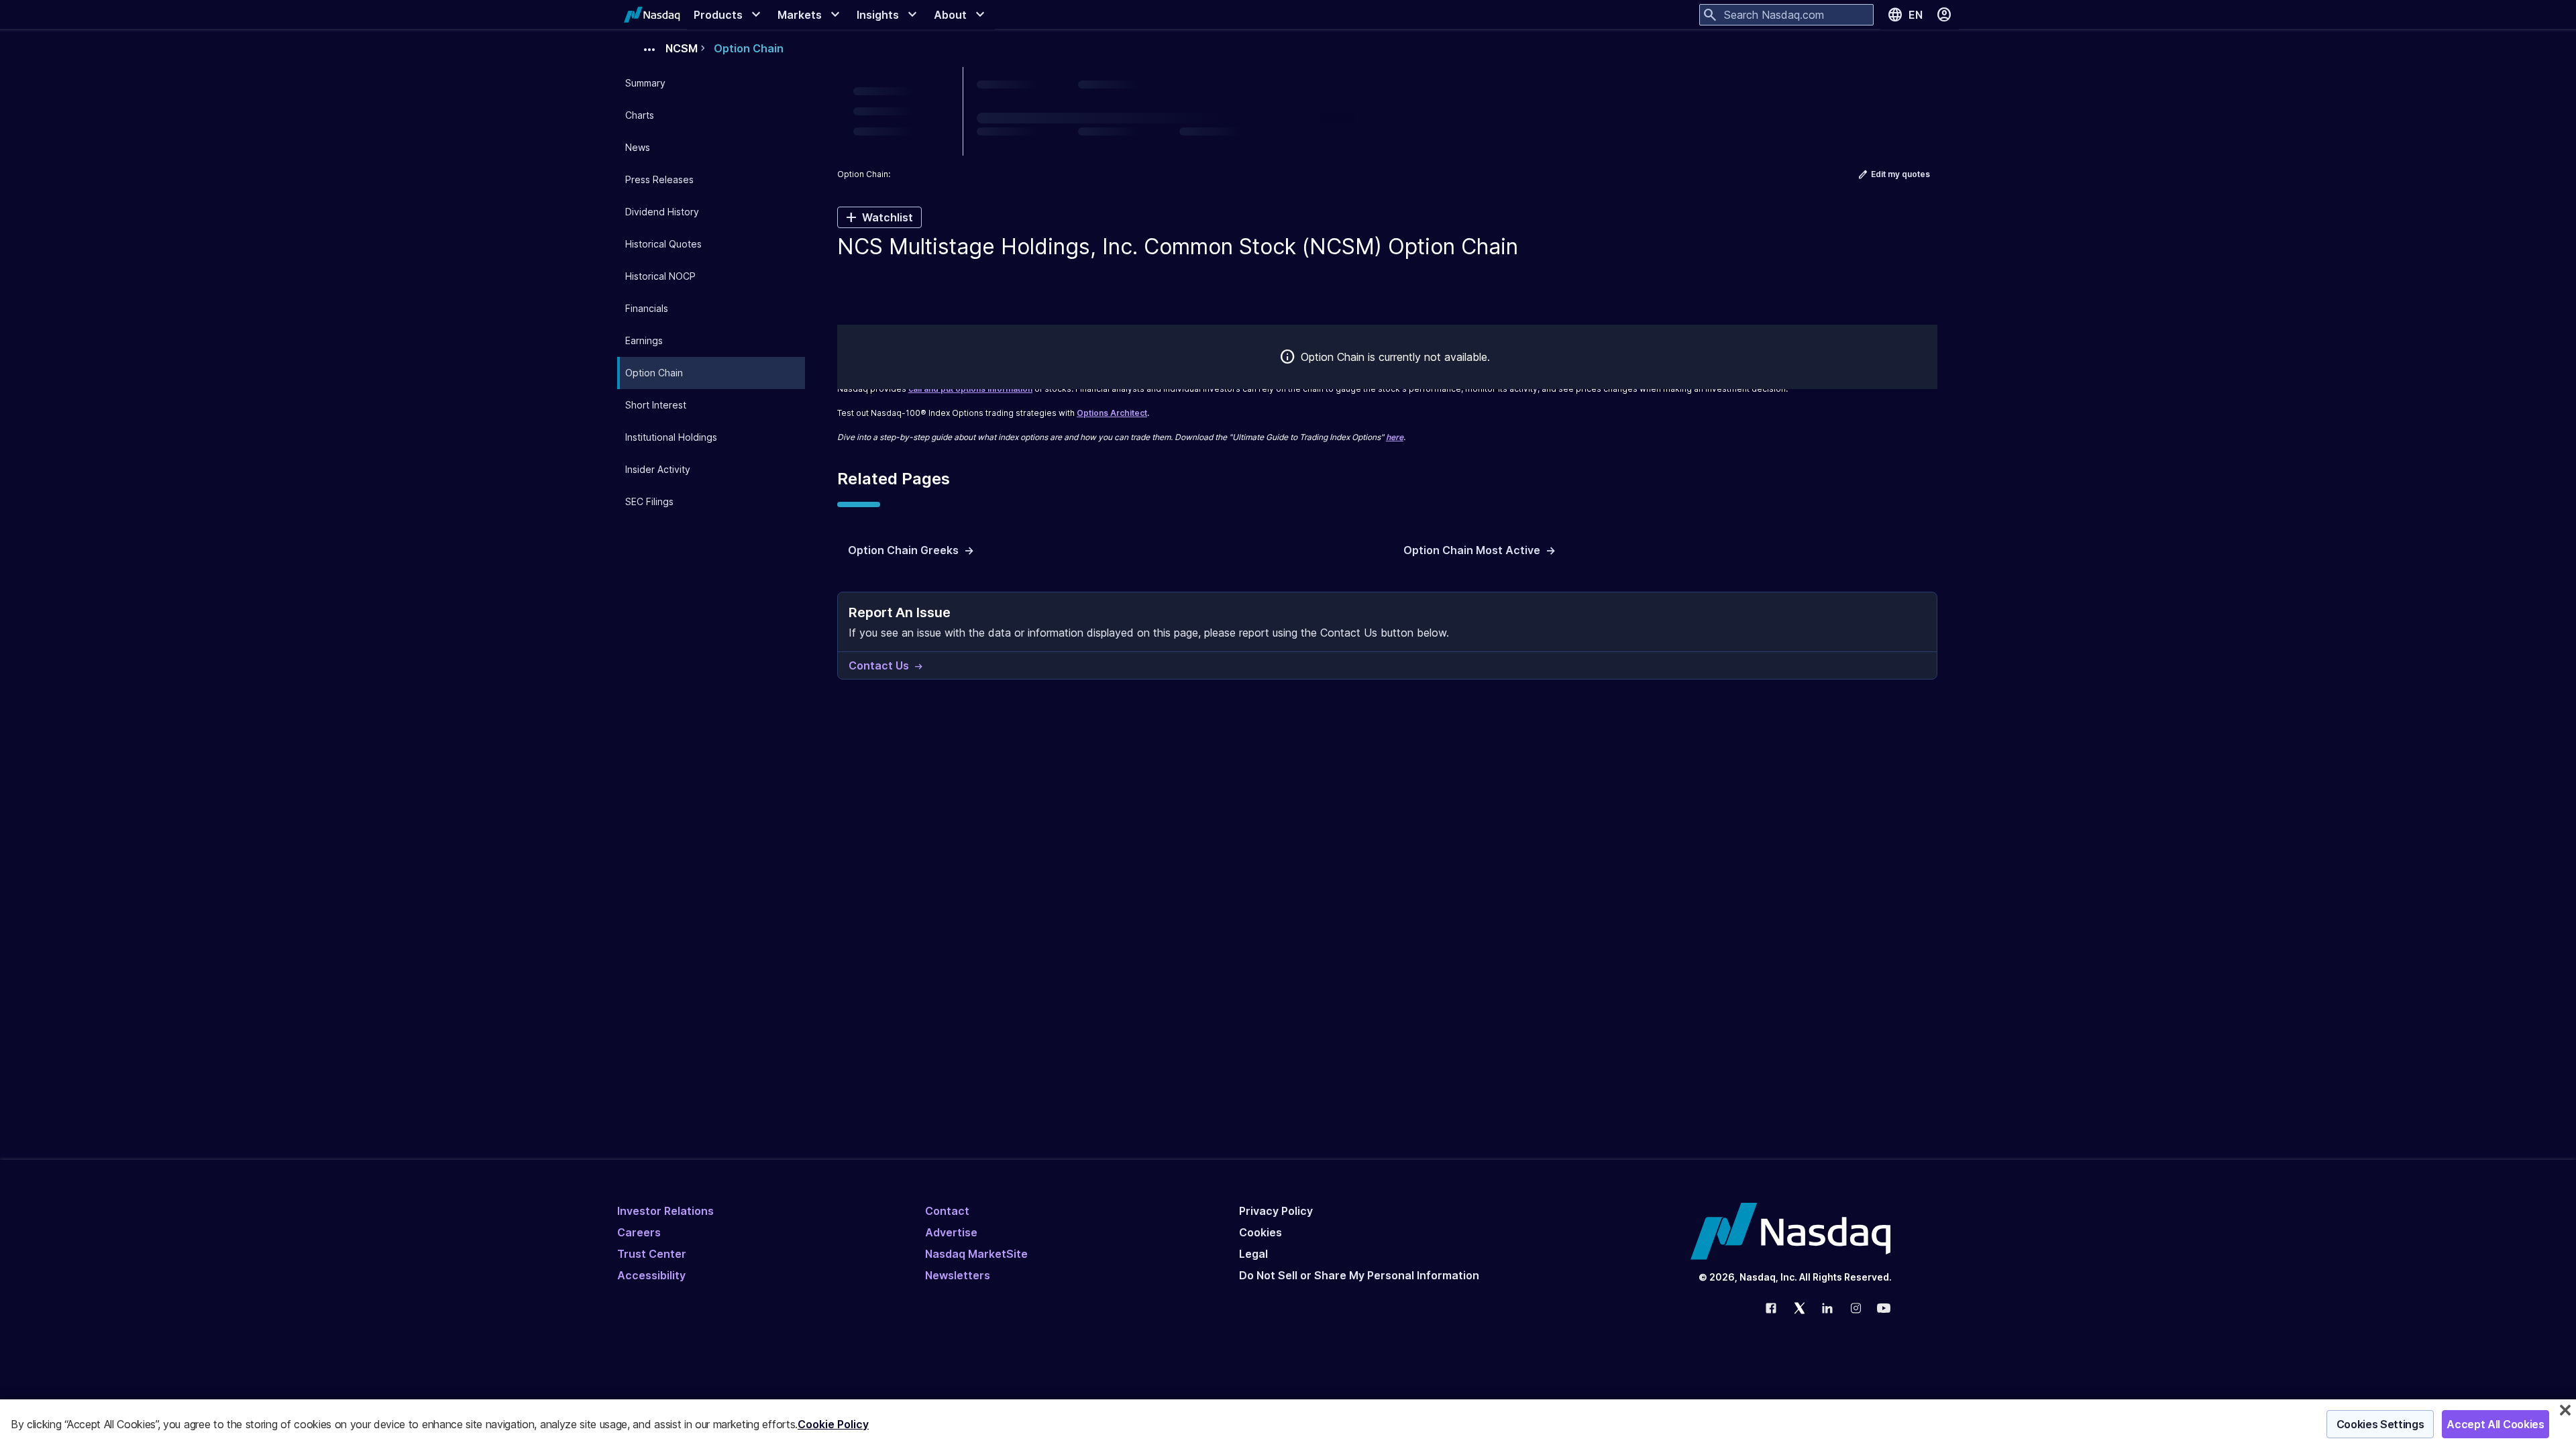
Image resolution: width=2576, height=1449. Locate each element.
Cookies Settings (2380, 1424)
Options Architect (1112, 413)
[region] (1288, 1424)
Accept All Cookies (2495, 1424)
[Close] (2565, 1410)
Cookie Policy (833, 1424)
